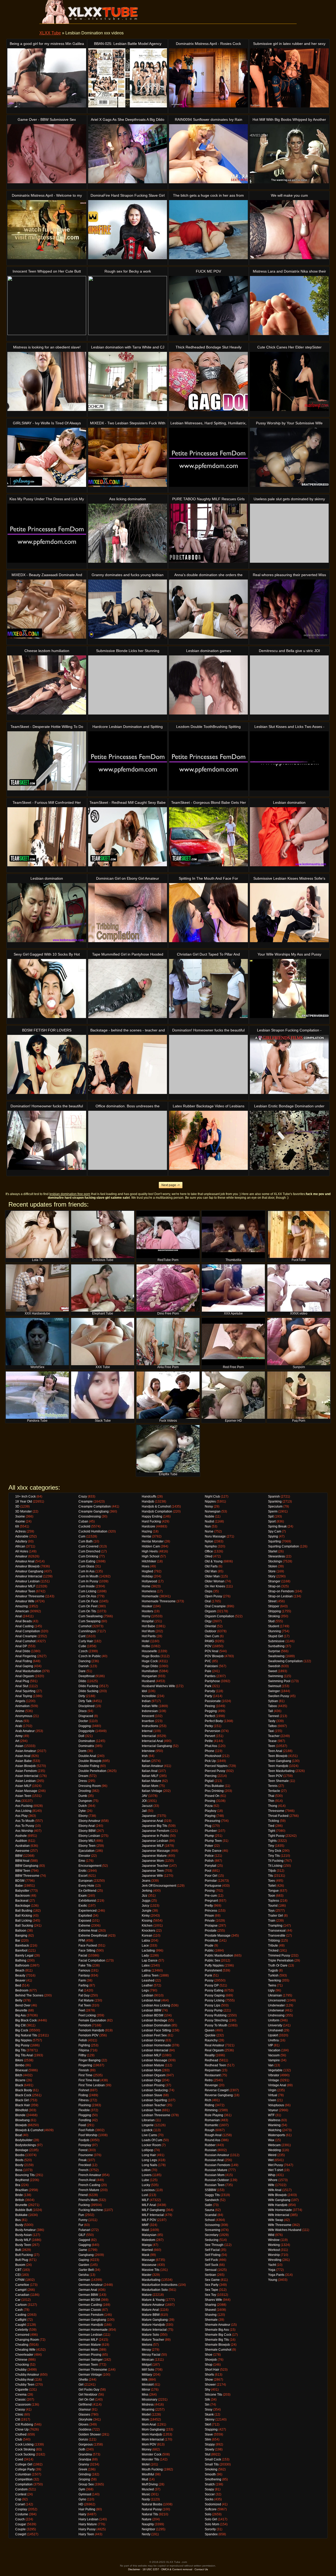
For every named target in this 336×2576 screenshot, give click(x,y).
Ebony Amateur (89, 1821)
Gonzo (83, 2439)
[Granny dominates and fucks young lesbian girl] (128, 609)
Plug (208, 1826)
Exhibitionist (87, 1901)
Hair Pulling (87, 2509)
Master (147, 2275)
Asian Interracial (27, 1776)
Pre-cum (211, 1896)
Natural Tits (150, 2514)
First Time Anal (89, 2080)
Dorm (82, 1751)
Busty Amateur (25, 2230)
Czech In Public (90, 1656)
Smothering (213, 2479)
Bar (18, 1941)
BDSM (20, 1881)
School (210, 2220)
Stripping (274, 1611)
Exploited (85, 1916)
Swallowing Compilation (285, 1661)
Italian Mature (151, 1781)
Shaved (210, 2310)
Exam (83, 1896)
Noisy (209, 1506)
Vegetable (275, 2070)
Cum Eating (87, 1561)
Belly (19, 2000)
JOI (144, 1801)
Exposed (85, 1921)
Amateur (21, 1556)
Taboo (272, 1706)
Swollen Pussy (279, 1696)
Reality (210, 2055)
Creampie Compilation (95, 1506)
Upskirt (273, 2035)
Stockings (275, 1561)
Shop (209, 2365)
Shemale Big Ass (217, 2330)
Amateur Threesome (30, 1596)
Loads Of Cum (152, 2140)
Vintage (274, 2080)
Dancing (85, 1661)
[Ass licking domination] (128, 533)
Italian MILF (150, 1776)
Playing (210, 1816)
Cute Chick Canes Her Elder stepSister (289, 347)
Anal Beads (23, 1621)
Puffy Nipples (214, 1965)
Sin (207, 2405)
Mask (146, 2255)
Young (273, 2280)
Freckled (85, 2165)
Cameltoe (22, 2285)
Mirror (146, 2390)
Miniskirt (148, 2385)
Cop (18, 2499)
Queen (210, 2030)
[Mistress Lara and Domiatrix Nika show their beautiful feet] (289, 306)
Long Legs (149, 2160)
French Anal (87, 2180)
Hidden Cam (151, 1546)
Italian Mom (150, 1786)
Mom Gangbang (153, 2429)
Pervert (210, 1736)
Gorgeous (86, 2444)
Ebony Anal (87, 1826)
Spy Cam (275, 1531)
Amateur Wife (25, 1601)
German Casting (90, 2305)
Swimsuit (274, 1686)
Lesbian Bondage (154, 2020)
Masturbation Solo (155, 2290)
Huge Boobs (151, 1656)
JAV (145, 1796)
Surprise (274, 1651)
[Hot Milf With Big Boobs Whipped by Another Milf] (289, 154)
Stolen (273, 1566)
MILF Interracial (153, 2215)
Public (209, 1951)
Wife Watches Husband (285, 2230)
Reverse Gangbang (219, 2095)
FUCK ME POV (208, 271)
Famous (84, 1970)
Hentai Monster (153, 1541)
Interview (148, 1751)
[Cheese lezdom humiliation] (47, 685)
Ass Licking (23, 1811)
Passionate (213, 1701)
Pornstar (211, 1881)
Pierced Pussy (215, 1771)
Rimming (211, 2110)
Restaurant (213, 2075)
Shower (210, 2385)
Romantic (212, 2125)
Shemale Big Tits (217, 2340)
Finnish (84, 2070)
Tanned (273, 1716)
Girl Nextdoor (88, 2395)
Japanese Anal (152, 1821)
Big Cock (22, 2030)
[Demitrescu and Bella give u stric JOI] (289, 685)
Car (18, 2300)
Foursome (86, 2155)
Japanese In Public (155, 1836)
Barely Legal (24, 1956)
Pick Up (210, 1761)
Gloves (83, 2424)
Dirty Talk (85, 1701)
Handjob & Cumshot (156, 1506)
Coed (19, 2459)
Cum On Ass (87, 1596)
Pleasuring (212, 1821)
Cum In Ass (86, 1571)
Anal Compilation (28, 1631)
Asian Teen (23, 1796)
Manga (147, 2245)
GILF (82, 2235)
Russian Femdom (217, 2165)
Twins (272, 1985)
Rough (210, 2130)
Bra (18, 2185)
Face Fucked (88, 1946)
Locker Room (151, 2145)
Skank (209, 2415)
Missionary (149, 2400)
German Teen (88, 2365)
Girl (81, 2385)
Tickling (274, 1821)
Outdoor (211, 1631)
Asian (19, 1746)
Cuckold (84, 1526)
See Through (214, 2245)
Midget (147, 2365)
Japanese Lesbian (155, 1841)
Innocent (148, 1716)
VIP (271, 2045)
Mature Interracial (154, 2330)
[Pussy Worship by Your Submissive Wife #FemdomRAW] (289, 457)
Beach (20, 1970)
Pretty (209, 1906)
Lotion (146, 2170)
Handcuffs (149, 1496)
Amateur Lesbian (27, 1581)
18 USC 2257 (151, 2569)
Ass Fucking (24, 1806)
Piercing (211, 1776)
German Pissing (90, 2355)
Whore (273, 2180)
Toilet (272, 1886)
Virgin (272, 2090)
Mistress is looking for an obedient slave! (47, 347)
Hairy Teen (86, 2534)
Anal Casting (24, 1626)
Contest (21, 2494)
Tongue (273, 1891)
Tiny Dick (275, 1851)
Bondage (22, 2150)
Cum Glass (86, 1566)
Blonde (20, 2115)
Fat (81, 1990)
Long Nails (149, 2165)
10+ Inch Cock (25, 1496)
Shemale (211, 2320)
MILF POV (149, 2220)
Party (208, 1696)
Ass (18, 1801)
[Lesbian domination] (289, 837)
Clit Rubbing (24, 2424)
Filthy (82, 2055)
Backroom (22, 1896)
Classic (20, 2400)
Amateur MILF (25, 1586)
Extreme (84, 1926)
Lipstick (147, 2130)
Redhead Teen (215, 2065)
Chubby (21, 2370)
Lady (145, 1956)
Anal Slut (22, 1686)
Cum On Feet (88, 1606)
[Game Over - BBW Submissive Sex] (47, 154)
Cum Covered (88, 1546)
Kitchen (147, 1926)
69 (17, 1526)
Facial (83, 1956)
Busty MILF (23, 2240)
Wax (271, 2140)
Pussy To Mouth (216, 2025)
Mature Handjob (153, 2325)
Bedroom (22, 1990)
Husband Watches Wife (158, 1686)
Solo (208, 2514)
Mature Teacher (153, 2340)
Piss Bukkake (214, 1786)
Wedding (274, 2150)
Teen (272, 1746)
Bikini (19, 2060)
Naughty (148, 2524)
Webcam (274, 2145)
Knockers (148, 1931)
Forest (83, 2150)
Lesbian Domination (156, 2025)
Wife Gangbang (279, 2200)
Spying (273, 1536)
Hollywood (149, 1581)
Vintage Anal (277, 2085)
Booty (19, 2165)
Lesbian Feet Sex (154, 2035)
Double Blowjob (90, 1761)
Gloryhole (85, 2419)
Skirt (208, 2424)
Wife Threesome (280, 2225)
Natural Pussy (152, 2509)
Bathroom (22, 1965)
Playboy (211, 1811)
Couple (20, 2529)
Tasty (272, 1721)
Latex (146, 1965)
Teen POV (275, 1776)
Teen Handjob (278, 1766)
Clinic (19, 2415)
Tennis (273, 1786)
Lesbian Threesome (156, 2115)
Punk (208, 1975)
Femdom (85, 2025)
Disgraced (86, 1716)
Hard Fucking (151, 1521)
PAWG (209, 1641)
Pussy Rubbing (216, 2015)
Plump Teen (213, 1841)
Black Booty (24, 2090)
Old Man (211, 1571)
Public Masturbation (219, 1956)
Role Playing (214, 2115)
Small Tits (212, 2464)
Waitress (274, 2120)
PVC (208, 1661)
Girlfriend (85, 2405)
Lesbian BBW (151, 2010)
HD (81, 2504)
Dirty (82, 1696)
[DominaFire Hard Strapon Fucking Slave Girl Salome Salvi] (128, 230)
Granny (84, 2464)
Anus (19, 1721)
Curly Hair (86, 1641)
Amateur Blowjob (27, 1566)
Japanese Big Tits (154, 1826)
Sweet (272, 1671)
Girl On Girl (86, 2400)
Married (147, 2250)
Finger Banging (90, 2060)
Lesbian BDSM (153, 2015)
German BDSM (89, 2300)
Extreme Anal (88, 1931)
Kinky (146, 1916)
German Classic (90, 2310)
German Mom (88, 2350)
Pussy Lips (212, 2005)
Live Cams (149, 2135)
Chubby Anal (24, 2380)
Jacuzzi (147, 1806)
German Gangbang (92, 2320)
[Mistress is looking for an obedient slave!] (47, 381)
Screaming (212, 2230)
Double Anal (87, 1756)
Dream (83, 1776)
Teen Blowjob (278, 1756)
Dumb (83, 1796)
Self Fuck (211, 2260)
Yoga (272, 2270)
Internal (147, 1731)
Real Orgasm (214, 2050)
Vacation (274, 2050)
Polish (209, 1861)
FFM (82, 1941)
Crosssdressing (90, 1516)
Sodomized (213, 2504)
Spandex (211, 2534)
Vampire (274, 2060)
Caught (20, 2325)
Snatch (210, 2484)
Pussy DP (212, 1985)
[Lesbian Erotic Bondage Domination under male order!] (289, 1140)
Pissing (210, 1801)
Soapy (209, 2489)
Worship (274, 2255)
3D (17, 1506)
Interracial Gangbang (157, 1746)
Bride (19, 2195)
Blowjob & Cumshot (29, 2130)
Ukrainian (275, 1995)
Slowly (209, 2449)
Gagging (85, 2245)
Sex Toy (210, 2295)
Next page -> (171, 1185)
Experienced (88, 1911)
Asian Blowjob (25, 1766)
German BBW (88, 2295)
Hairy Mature (88, 2524)
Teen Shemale (278, 1781)
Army (19, 1736)
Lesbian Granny (153, 2040)
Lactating (148, 1951)
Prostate (211, 1931)
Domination (87, 1741)
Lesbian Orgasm (154, 2075)
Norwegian (213, 1511)
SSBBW (210, 2190)
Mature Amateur (153, 2305)
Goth (82, 2449)
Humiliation (150, 1671)
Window (274, 2240)
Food (82, 2125)
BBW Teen (23, 1871)
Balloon (21, 1931)
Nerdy (146, 2534)
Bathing (21, 1960)
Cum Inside (87, 1586)
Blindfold (22, 2110)
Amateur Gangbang (29, 1571)
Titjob (272, 1871)
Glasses (84, 2415)
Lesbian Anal (151, 2000)
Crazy (83, 1496)
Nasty (146, 2499)
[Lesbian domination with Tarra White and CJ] (128, 381)
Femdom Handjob (91, 2030)
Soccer (210, 2494)
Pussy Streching (216, 2020)
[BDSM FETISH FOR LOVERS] (47, 1064)
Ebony (83, 1816)
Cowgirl (21, 2534)
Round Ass (212, 2140)
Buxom (20, 2265)
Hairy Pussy (87, 2529)
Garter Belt (86, 2270)
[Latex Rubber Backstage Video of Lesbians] (208, 1140)
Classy (20, 2410)
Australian (22, 1846)
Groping (84, 2479)
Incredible (149, 1696)
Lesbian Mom (151, 2070)
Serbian (210, 2275)
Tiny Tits (274, 1856)
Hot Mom (148, 1631)
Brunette (21, 2205)
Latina (146, 1970)
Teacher (274, 1736)
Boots (19, 2160)
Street (272, 1601)
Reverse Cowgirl (217, 2090)
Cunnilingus (87, 1631)
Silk (207, 2400)
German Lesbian (90, 2335)
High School (151, 1556)
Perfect (210, 1716)
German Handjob (91, 2325)
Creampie (86, 1501)
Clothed (21, 2434)
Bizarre (20, 2080)
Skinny (210, 2419)
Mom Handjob (152, 2434)
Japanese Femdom (156, 1831)
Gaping (84, 2260)
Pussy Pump (214, 2010)
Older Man (212, 1576)
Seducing (212, 2240)
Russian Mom (215, 2175)
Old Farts (211, 1566)
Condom (21, 2489)
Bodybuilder (24, 2140)
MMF (145, 2225)
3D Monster (23, 1511)
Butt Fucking (24, 2255)
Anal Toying (24, 1696)
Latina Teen (150, 1975)
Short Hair (212, 2370)
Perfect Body (214, 1721)
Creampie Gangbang (94, 1511)
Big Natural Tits (26, 2035)
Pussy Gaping (215, 1995)
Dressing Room (90, 1786)
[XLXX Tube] (92, 12)
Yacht (272, 2265)
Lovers (147, 2175)
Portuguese (213, 1886)
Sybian (273, 1701)
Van (271, 2065)
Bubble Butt (23, 2210)
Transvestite (277, 1936)
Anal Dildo (23, 1651)
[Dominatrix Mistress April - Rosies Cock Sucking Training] (208, 78)
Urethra (273, 2040)
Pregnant (211, 1901)
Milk (145, 2380)
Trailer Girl (275, 1916)
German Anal (88, 2290)
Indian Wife (150, 1706)
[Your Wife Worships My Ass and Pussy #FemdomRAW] (289, 989)
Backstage (23, 1906)
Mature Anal (150, 2310)
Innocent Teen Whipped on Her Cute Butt (47, 271)
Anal (19, 1616)
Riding (209, 2105)
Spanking (275, 1501)
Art (17, 1741)
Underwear (276, 2010)
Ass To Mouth (25, 1821)
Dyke (82, 1811)
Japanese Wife (152, 1876)
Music (146, 2494)
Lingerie (148, 2125)
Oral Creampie (215, 1606)
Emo (82, 1861)
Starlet (273, 1551)
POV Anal (212, 1651)
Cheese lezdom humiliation (47, 651)
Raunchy (211, 2040)
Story (272, 1576)
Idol (144, 1691)
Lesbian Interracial (155, 2050)
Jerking (147, 1891)
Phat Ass (211, 1746)
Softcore (211, 2509)
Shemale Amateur (217, 2325)
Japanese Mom (153, 1861)
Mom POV (149, 2444)
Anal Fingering (26, 1656)
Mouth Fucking (152, 2469)
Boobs (20, 2155)
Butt (18, 2250)
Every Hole (86, 1886)
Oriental (210, 1626)
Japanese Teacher (155, 1866)
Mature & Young (153, 2300)
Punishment (213, 1970)
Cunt (82, 1636)
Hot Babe (148, 1626)
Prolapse (211, 1926)
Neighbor (148, 2529)
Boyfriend (22, 2180)
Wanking (274, 2125)
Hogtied (147, 1571)
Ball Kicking (24, 1916)
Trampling (275, 1926)
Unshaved (275, 2030)
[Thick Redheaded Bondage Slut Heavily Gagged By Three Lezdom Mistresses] (208, 381)
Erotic (83, 1871)
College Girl (24, 2464)
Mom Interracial (153, 2439)
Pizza (209, 1806)
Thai (271, 1796)
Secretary (212, 2235)
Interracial (149, 1736)
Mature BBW (151, 2315)
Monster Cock (152, 2454)
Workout (274, 2250)
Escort (83, 1876)
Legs (145, 1990)
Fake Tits (85, 1965)
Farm (82, 1980)
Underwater (276, 2005)
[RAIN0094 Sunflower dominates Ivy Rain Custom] (208, 154)
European (86, 1881)
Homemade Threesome (159, 1601)
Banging (21, 1936)
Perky (209, 1726)
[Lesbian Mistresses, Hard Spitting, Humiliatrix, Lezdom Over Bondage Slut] (208, 457)
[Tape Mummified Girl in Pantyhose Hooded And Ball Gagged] (128, 989)
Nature (147, 2519)
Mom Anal (149, 2424)
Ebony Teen (87, 1846)
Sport (272, 1521)
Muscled (148, 2489)
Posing (210, 1891)
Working (274, 2245)
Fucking (84, 2205)
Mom (145, 2419)
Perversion (212, 1731)
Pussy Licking (215, 2000)
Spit (271, 1516)
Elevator (84, 1856)
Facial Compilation (92, 1960)
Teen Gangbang (280, 1761)
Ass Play (21, 1816)
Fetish (83, 2040)
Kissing (147, 1921)
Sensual (211, 2270)
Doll (81, 1736)
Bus (18, 2220)
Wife (271, 2185)
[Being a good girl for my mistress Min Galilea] (47, 78)
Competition (24, 2479)
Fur (81, 2225)
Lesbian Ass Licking (156, 2005)
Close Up (22, 2429)
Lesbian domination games (209, 651)
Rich (208, 2100)
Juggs (146, 1901)
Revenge (211, 2085)
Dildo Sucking (88, 1691)
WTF (271, 2115)
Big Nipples (23, 2040)
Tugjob (273, 1970)
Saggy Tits (212, 2195)
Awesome (22, 1851)
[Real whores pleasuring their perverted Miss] (289, 609)
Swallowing (276, 1656)
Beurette (21, 2010)
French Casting (89, 2185)
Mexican (148, 2360)
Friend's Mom (88, 2200)
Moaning (148, 2410)
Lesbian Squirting (154, 2100)
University (275, 2025)
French (83, 2170)
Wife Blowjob (277, 2195)
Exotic (83, 1906)
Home (146, 1586)
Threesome (276, 1811)
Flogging (85, 2115)
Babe (19, 1886)
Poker (209, 1846)
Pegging (211, 1711)
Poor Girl (211, 1876)
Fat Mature (86, 2000)
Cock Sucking (25, 2454)
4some (20, 1521)
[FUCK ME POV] (208, 306)
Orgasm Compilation (219, 1616)
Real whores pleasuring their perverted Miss (289, 575)
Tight (272, 1831)
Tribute (273, 1946)
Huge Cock (150, 1661)
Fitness (84, 2100)
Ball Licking (23, 1921)
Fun (81, 2215)
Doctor (83, 1721)
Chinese (21, 2360)
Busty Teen (23, 2245)
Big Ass (20, 2015)
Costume (22, 2514)
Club (19, 2439)
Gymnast (85, 2494)
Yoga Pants (276, 2275)
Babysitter (22, 1891)
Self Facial (212, 2250)
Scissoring (212, 2225)
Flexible (84, 2110)
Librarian (148, 2120)
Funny (83, 2220)
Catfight (21, 2320)
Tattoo (272, 1726)
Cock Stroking (25, 2449)
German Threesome (93, 2370)
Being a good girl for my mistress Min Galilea (47, 44)
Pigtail (209, 1781)
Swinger (274, 1691)
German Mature (90, 2345)
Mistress (148, 2405)
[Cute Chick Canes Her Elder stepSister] (289, 381)
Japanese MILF (153, 1846)
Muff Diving (150, 2484)
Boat (19, 2135)
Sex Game (212, 2280)
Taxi (271, 1731)
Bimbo (20, 2065)
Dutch (83, 1806)
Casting (21, 2315)
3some (20, 1516)
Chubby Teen (25, 2385)
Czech (83, 1651)
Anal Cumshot (25, 1641)
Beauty (20, 1975)
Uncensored (277, 2000)
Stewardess (276, 1556)
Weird (272, 2155)
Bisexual (21, 2070)
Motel (146, 2464)
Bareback (22, 1946)
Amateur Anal (25, 1561)
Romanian (212, 2120)
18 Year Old (24, 1501)
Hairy (82, 2514)
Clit (18, 2419)
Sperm (273, 1511)
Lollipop (148, 2150)
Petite (209, 1741)
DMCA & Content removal (177, 2569)
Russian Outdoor (217, 2180)
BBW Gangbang (27, 1866)
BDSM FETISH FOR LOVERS (47, 1030)
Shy (208, 2390)
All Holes (22, 1551)
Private (210, 1921)
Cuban (83, 1521)
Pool (208, 1871)
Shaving (211, 2315)
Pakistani (211, 1666)
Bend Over (23, 2005)
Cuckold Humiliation (93, 1531)
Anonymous (24, 1716)
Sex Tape (211, 2290)
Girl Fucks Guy (89, 2390)
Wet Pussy (275, 2165)
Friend (83, 2195)
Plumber (211, 1831)
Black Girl (22, 2100)
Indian (146, 1701)
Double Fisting (89, 1766)
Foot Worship (88, 2135)
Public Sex (212, 1960)
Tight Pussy (276, 1836)
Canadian (22, 2295)
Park (208, 1686)
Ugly (271, 1990)
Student (274, 1626)
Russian (211, 2150)
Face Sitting (87, 1951)
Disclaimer (134, 2569)
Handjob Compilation (157, 1511)
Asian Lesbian (25, 1781)
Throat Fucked (278, 1816)
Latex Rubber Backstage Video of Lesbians (209, 1106)
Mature (147, 2295)
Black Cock (23, 2095)
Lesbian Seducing (155, 2090)
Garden (84, 2265)
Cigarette (22, 2390)
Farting (83, 1985)
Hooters (147, 1611)
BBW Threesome (27, 1876)
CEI (18, 2275)
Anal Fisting (24, 1661)
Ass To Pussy (25, 1826)
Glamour (85, 2410)
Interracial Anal (152, 1741)
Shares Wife (213, 2300)
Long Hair (149, 2155)
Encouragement (90, 1866)
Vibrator (274, 2075)
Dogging (85, 1726)
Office (209, 1551)
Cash (19, 2310)
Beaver (20, 1980)
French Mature (89, 2190)
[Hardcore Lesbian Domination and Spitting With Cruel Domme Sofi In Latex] (128, 761)
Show (209, 2380)
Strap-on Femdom (281, 1591)
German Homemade (93, 2330)
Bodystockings (26, 2145)
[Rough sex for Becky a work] (128, 306)
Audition (21, 1841)
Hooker (147, 1606)
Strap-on (274, 1586)
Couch (20, 2519)
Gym (82, 2489)
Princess (211, 1911)
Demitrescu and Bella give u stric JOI (289, 651)
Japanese (149, 1816)
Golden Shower (90, 2434)
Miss (145, 2395)
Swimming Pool (279, 1681)
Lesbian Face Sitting (156, 2030)
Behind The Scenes (29, 1995)
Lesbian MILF (151, 2055)
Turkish (273, 1975)
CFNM (20, 2280)
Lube (145, 2180)
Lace (145, 1946)
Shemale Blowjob (217, 2345)
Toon (272, 1896)
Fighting (84, 2045)
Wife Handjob (278, 2205)
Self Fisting (213, 2255)
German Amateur (91, 2285)
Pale (208, 1671)
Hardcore (148, 1526)
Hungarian (149, 1676)
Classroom (23, 2405)
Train (272, 1921)
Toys (271, 1911)
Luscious (148, 2190)
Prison (209, 1916)
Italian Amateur (152, 1766)
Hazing (147, 1531)
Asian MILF (23, 1786)
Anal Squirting (25, 1691)
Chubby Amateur (27, 2375)
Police (209, 1856)
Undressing (276, 2015)
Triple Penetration (281, 1960)
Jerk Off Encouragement (159, 1886)
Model (146, 2415)
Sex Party (212, 2285)
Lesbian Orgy (151, 2080)
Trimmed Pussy (279, 1956)
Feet (82, 2010)
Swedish (274, 1666)
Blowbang (22, 2120)
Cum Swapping (90, 1621)
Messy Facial (151, 2355)
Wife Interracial (279, 2215)
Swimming (275, 1676)
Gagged (84, 2240)
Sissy (209, 2410)
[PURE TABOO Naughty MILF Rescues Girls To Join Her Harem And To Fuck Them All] (208, 533)
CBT (18, 2270)
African (20, 1546)
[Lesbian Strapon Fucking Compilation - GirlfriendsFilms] (289, 1064)
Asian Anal (23, 1756)
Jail (144, 1811)
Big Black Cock (26, 2020)
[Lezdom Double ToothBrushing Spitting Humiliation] (208, 761)
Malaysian (149, 2235)
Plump (209, 1836)
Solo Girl (211, 2519)
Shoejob (211, 2360)
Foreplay (85, 2145)
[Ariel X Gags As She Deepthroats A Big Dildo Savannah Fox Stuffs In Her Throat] (128, 154)
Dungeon (85, 1801)
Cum (82, 1536)
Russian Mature (216, 2170)
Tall (271, 1711)
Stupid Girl (275, 1636)
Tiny (271, 1846)
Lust (145, 2195)
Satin (208, 2205)
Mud (145, 2479)
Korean (147, 1936)
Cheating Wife (25, 2350)
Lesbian (148, 1995)
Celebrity (22, 2330)
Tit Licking (275, 1866)
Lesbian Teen (151, 2110)
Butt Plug (22, 2260)
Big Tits (20, 2050)
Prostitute (211, 1941)
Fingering (85, 2065)
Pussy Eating (214, 1990)
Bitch (19, 2075)
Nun (208, 1526)
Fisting (83, 2095)
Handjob (148, 1501)
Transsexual (277, 1931)
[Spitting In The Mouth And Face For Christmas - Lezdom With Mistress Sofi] (208, 913)
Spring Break (277, 1526)
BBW (19, 1856)
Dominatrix (86, 1746)
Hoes (146, 1566)
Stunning (274, 1631)
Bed (18, 1985)
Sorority (210, 2529)
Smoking (211, 2469)
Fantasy (84, 1975)
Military (147, 2375)
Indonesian (150, 1711)
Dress (83, 1781)
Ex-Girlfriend (87, 1891)
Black (19, 2085)
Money (147, 2449)
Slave (209, 2434)
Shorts (209, 2375)
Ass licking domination (128, 499)
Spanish (274, 1496)
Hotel (146, 1641)
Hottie (146, 1646)
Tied (271, 1826)
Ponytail (211, 1866)
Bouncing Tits (25, 2175)
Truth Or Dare (278, 1965)
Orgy (208, 1621)
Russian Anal (214, 2160)
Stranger (274, 1581)
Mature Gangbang (155, 2320)
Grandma (85, 2454)
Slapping (211, 2429)
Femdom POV (88, 2035)
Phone (209, 1751)
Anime (20, 1711)
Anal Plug (22, 1681)
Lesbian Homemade (156, 2045)
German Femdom (91, 2315)
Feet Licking (87, 2015)
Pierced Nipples (216, 1766)
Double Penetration (92, 1771)
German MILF (88, 2340)
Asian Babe (23, 1761)
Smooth (210, 2474)
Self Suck (211, 2265)
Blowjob (21, 2125)
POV (208, 1646)
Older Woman (215, 1581)
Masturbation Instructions (160, 2285)
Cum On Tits (87, 1611)
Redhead (211, 2060)
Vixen (272, 2100)
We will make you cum (289, 195)
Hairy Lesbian (88, 2519)
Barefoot (21, 1951)
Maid (145, 2230)
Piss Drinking (214, 1791)
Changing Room (27, 2340)
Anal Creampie (26, 1636)
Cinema (21, 2395)
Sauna (209, 2210)
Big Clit (20, 2025)
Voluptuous (276, 2105)
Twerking (274, 1980)
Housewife (149, 1651)
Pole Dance (213, 1851)
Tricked (273, 1951)
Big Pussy (22, 2045)
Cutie (82, 1646)
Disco (83, 1711)
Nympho (211, 1546)
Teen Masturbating (281, 1771)
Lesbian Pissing (153, 2085)
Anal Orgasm (25, 1676)
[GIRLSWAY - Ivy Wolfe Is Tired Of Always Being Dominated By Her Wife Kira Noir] (47, 457)
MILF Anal (149, 2205)
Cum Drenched (89, 1551)
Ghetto (83, 2380)
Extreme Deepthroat (93, 1936)
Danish (84, 1666)
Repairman (213, 2070)
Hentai (146, 1536)
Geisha (84, 2275)
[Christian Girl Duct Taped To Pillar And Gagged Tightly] (208, 989)
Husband (148, 1681)
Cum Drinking (88, 1556)
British (20, 2200)
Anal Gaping (24, 1666)
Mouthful (148, 2474)
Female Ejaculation (92, 2020)
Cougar (21, 2524)
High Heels (150, 1551)
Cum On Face (88, 1601)
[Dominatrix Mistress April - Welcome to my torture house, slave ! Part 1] (47, 230)
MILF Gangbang (153, 2210)
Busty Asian (23, 2235)
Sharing (210, 2305)
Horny (146, 1616)
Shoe (209, 2355)
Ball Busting (24, 1911)
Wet (271, 2160)
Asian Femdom (26, 1771)
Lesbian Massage (154, 2060)
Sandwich (212, 2200)
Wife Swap (276, 2220)
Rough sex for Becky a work (128, 271)
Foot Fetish (86, 2130)
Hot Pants (149, 1636)
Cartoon (21, 2305)
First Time (85, 2075)
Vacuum (274, 2055)
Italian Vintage (152, 1791)
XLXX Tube (50, 33)
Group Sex (86, 2484)
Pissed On (212, 1796)
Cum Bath (86, 1541)
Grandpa (85, 2459)
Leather (147, 1985)
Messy (146, 2350)
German (84, 2280)
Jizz (145, 1896)
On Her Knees (215, 1586)
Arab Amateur (25, 1731)
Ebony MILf (86, 1841)
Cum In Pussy (88, 1581)
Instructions (150, 1726)
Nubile (209, 1516)
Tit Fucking (276, 1861)
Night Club (212, 1496)
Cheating (22, 2345)
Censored (22, 2335)
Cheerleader (24, 2355)
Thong (273, 1806)
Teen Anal (275, 1751)
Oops (209, 1591)
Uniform (274, 2020)
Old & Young (214, 1561)
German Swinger (91, 2360)
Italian (146, 1761)
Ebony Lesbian (89, 1836)
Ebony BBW (87, 1831)
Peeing (210, 1706)
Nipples (210, 1501)
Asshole (21, 1836)
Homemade (150, 1596)
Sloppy (210, 2444)
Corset (20, 2504)
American (22, 1611)
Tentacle (274, 1791)
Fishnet (84, 2090)
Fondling (85, 2120)
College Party (25, 2469)
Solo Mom (212, 2524)
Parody (210, 1691)
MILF (145, 2200)
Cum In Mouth (88, 1576)
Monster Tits (150, 2459)
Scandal (211, 2215)
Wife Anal (275, 2190)
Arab (19, 1726)
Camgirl (21, 2290)
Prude (209, 1946)
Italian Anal (150, 1771)
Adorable (22, 1536)
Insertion (148, 1721)
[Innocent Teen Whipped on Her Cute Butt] (47, 306)
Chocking (22, 2365)
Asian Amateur (26, 1751)
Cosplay (21, 2509)
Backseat (22, 1901)
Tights (272, 1841)
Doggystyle (86, 1731)
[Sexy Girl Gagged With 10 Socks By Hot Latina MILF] (47, 989)
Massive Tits (151, 2270)
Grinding (85, 2474)
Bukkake (21, 2215)
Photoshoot (213, 1756)
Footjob (84, 2140)
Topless (274, 1901)
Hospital (148, 1621)
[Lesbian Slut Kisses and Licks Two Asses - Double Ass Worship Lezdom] (289, 761)
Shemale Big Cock (218, 2335)
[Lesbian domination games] (208, 685)
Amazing (22, 1606)
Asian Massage (26, 1791)
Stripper (274, 1606)
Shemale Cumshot (218, 2350)
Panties (210, 1676)
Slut (208, 2454)
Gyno (82, 2499)
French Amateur (90, 2175)
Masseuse (149, 2265)
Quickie (210, 2035)
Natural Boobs (152, 2504)
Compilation (24, 2484)
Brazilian (22, 2190)
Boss (19, 2170)
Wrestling (275, 2260)
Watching (275, 2130)
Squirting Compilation (283, 1546)
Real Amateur (214, 2045)
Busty (19, 2225)
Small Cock (213, 2459)
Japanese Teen (153, 1871)
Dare (82, 1671)
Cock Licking (24, 2444)
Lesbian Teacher (154, 2105)
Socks (209, 2499)
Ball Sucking (24, 1926)
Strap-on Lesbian (280, 1596)
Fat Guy (84, 1995)
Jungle (147, 1911)
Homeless (149, 1591)
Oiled (209, 1556)
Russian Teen (215, 2185)
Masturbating (151, 2280)
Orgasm (210, 1611)
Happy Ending (152, 1516)
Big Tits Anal (24, 2055)
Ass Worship (24, 1831)
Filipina (84, 2050)
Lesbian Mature (153, 2065)
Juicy (145, 1906)
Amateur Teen (25, 1591)
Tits (271, 1876)
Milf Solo (148, 2370)
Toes (271, 1881)
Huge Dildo (150, 1666)
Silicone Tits (213, 2395)
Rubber (210, 2145)
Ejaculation (86, 1851)
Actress (20, 1531)
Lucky (146, 2185)
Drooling (85, 1791)
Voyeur (273, 2110)
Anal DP (21, 1646)
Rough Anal (213, 2135)
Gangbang (86, 2255)
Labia (146, 1941)
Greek (83, 2469)
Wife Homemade (280, 2210)
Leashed (148, 1980)
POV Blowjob (214, 1656)
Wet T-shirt (275, 2170)
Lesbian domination (289, 802)
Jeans (146, 1881)
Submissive (276, 1641)
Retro (209, 2080)
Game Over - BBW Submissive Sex (47, 119)
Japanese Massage (156, 1851)
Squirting (274, 1541)
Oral (208, 1601)
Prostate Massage (218, 1936)
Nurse (209, 1531)
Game (83, 2250)
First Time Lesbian (92, 2085)
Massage (148, 2260)
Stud (271, 1621)
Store (272, 1571)
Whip (272, 2175)
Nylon (209, 1541)
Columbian (23, 2474)
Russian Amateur (217, 2155)
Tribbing (274, 1941)
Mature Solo (150, 2335)
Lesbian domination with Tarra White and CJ (128, 347)
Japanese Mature (154, 1856)
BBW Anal (22, 1861)
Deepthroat (86, 1676)
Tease (272, 1741)
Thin (271, 1801)
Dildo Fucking (88, 1686)
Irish (145, 1756)
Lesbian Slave (152, 2095)
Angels (20, 1701)
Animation (22, 1706)
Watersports (277, 2135)
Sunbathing (276, 1646)
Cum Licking (87, 1591)
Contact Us (201, 2569)
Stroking (274, 1616)
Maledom (148, 2240)
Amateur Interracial (29, 1576)
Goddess (85, 2429)
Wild (271, 2235)
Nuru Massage (215, 1536)
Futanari (84, 2230)
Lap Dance (150, 1960)
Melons (147, 2345)
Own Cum (212, 1636)
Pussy (209, 1980)
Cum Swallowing (91, 1616)
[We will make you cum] (289, 230)
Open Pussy (213, 1596)
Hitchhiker (149, 1561)
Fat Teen (85, 2005)
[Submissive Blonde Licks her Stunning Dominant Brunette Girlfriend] (128, 685)
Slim (208, 2439)
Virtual (273, 2095)
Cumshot (85, 1626)
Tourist (273, 1906)
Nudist (209, 1521)
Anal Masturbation (28, 1671)
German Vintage (90, 2375)
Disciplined (86, 1706)
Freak (83, 2160)
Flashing (85, 2105)
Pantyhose (212, 1681)
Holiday (147, 1576)
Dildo (82, 1681)
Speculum (275, 1506)
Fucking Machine (91, 2210)
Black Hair (23, 2105)
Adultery (21, 1541)
